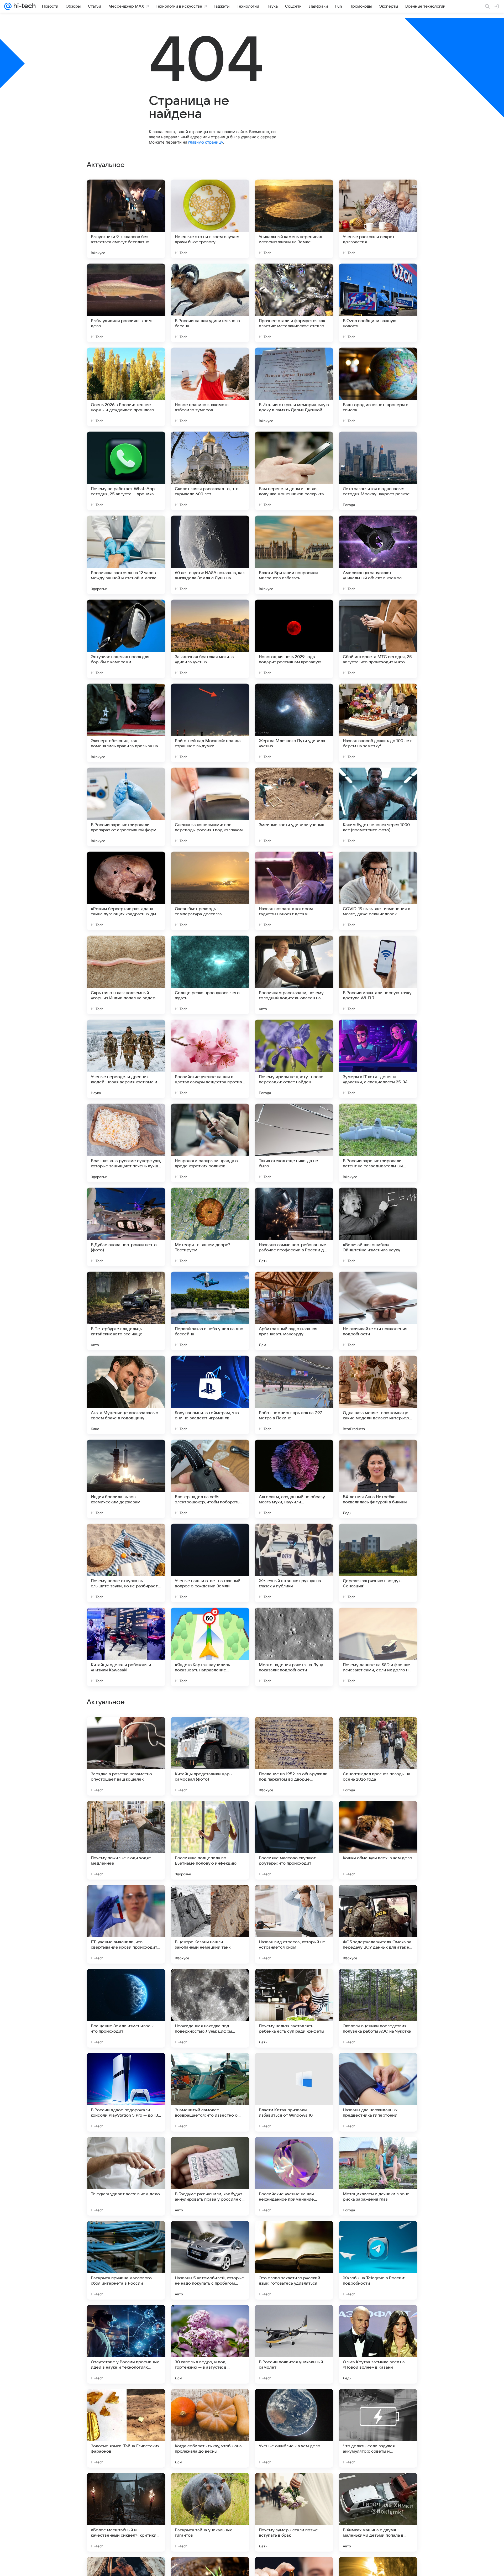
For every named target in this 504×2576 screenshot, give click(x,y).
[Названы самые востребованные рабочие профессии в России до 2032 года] (294, 1227)
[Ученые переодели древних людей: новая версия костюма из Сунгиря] (126, 1059)
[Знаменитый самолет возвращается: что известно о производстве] (210, 2428)
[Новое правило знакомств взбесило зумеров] (210, 387)
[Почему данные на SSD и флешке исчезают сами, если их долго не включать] (378, 1647)
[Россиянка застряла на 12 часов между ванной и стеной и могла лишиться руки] (126, 555)
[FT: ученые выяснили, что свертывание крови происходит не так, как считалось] (126, 2260)
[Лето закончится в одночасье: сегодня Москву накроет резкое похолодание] (378, 471)
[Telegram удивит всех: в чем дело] (126, 2512)
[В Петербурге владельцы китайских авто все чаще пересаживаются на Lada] (126, 1311)
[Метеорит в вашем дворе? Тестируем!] (210, 1227)
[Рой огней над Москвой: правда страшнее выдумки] (210, 723)
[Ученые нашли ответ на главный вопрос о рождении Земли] (210, 1563)
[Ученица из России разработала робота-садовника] (126, 1899)
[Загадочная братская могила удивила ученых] (210, 639)
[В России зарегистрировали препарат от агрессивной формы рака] (126, 807)
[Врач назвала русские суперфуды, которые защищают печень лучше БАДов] (126, 1143)
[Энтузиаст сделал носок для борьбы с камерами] (126, 639)
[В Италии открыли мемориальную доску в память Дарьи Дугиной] (294, 387)
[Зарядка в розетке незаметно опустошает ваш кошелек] (126, 2092)
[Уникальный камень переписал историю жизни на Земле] (294, 219)
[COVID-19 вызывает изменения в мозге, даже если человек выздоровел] (378, 891)
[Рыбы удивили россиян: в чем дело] (126, 303)
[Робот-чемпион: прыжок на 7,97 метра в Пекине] (294, 1395)
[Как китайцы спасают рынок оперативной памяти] (126, 1815)
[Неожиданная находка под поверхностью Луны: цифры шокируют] (210, 2344)
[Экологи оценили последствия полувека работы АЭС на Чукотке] (378, 2344)
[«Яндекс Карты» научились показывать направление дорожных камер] (210, 1647)
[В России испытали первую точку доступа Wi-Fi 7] (378, 975)
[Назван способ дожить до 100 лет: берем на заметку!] (378, 723)
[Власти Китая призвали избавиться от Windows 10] (294, 2428)
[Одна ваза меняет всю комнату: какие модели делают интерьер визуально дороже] (378, 1395)
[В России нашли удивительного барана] (210, 303)
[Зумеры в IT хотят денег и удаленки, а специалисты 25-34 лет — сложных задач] (378, 1059)
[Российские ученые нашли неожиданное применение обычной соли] (294, 2512)
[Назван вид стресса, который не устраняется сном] (294, 2260)
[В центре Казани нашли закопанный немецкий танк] (210, 2260)
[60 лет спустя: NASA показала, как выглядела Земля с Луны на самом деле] (210, 555)
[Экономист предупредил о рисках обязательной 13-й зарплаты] (294, 1731)
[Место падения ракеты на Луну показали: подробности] (294, 1647)
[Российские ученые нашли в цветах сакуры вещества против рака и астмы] (210, 1059)
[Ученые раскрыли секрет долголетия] (378, 219)
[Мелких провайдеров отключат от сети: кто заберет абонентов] (294, 1899)
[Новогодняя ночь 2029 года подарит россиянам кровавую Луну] (294, 639)
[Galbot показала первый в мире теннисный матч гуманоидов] (378, 1983)
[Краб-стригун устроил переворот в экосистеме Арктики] (378, 1899)
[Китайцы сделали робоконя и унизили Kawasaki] (126, 1647)
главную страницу (206, 142)
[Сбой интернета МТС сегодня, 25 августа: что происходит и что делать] (378, 639)
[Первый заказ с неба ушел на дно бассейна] (210, 1311)
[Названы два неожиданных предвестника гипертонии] (378, 2428)
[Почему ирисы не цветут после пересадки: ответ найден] (294, 1059)
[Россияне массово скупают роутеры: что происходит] (294, 2176)
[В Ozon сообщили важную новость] (378, 303)
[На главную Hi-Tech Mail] (24, 6)
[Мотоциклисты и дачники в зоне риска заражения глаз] (378, 2512)
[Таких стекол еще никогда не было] (294, 1143)
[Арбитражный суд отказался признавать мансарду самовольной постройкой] (294, 1311)
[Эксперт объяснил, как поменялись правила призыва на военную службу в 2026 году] (126, 723)
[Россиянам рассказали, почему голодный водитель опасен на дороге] (294, 975)
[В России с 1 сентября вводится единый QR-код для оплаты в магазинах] (126, 1731)
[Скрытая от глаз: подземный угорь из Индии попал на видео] (126, 975)
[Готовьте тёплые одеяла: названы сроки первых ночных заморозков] (378, 1731)
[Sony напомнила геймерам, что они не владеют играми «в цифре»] (210, 1395)
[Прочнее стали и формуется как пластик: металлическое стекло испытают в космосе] (294, 303)
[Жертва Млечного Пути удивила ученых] (294, 723)
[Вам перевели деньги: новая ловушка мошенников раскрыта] (294, 471)
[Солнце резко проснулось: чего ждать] (210, 975)
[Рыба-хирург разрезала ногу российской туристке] (294, 1983)
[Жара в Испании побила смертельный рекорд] (210, 1983)
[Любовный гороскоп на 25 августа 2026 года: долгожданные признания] (126, 1983)
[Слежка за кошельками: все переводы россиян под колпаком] (210, 807)
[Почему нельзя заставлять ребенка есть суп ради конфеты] (294, 2344)
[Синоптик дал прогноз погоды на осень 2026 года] (378, 2092)
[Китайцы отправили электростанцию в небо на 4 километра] (294, 1815)
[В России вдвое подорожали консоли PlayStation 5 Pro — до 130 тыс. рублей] (126, 2428)
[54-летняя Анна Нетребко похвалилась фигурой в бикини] (378, 1479)
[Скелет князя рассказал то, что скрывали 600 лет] (210, 471)
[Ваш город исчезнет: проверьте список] (378, 387)
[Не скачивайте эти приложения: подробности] (378, 1311)
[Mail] (8, 6)
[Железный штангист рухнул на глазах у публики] (294, 1563)
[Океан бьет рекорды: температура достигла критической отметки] (210, 891)
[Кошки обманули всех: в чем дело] (378, 2176)
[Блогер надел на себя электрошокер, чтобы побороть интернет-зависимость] (210, 1479)
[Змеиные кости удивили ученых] (294, 807)
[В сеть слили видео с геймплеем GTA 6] (210, 1731)
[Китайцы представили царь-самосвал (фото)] (210, 2092)
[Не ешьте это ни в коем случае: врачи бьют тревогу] (210, 219)
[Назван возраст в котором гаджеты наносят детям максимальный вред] (294, 891)
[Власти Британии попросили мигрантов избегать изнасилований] (294, 555)
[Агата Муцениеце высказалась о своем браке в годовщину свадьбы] (126, 1395)
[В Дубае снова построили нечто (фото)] (126, 1227)
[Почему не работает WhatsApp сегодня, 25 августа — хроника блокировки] (126, 471)
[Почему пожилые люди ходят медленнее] (126, 2176)
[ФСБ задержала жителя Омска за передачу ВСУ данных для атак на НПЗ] (378, 2260)
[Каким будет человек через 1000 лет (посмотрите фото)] (378, 807)
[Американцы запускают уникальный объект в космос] (378, 555)
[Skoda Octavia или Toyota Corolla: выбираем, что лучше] (378, 1815)
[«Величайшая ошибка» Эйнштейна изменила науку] (378, 1227)
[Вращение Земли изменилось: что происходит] (126, 2344)
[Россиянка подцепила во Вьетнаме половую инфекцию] (210, 2176)
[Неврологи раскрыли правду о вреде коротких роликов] (210, 1143)
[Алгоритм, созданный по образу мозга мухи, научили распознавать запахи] (294, 1479)
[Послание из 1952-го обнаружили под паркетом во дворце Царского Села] (294, 2092)
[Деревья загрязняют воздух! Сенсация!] (378, 1563)
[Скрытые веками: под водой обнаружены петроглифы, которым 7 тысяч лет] (210, 1899)
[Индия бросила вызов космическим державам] (126, 1479)
